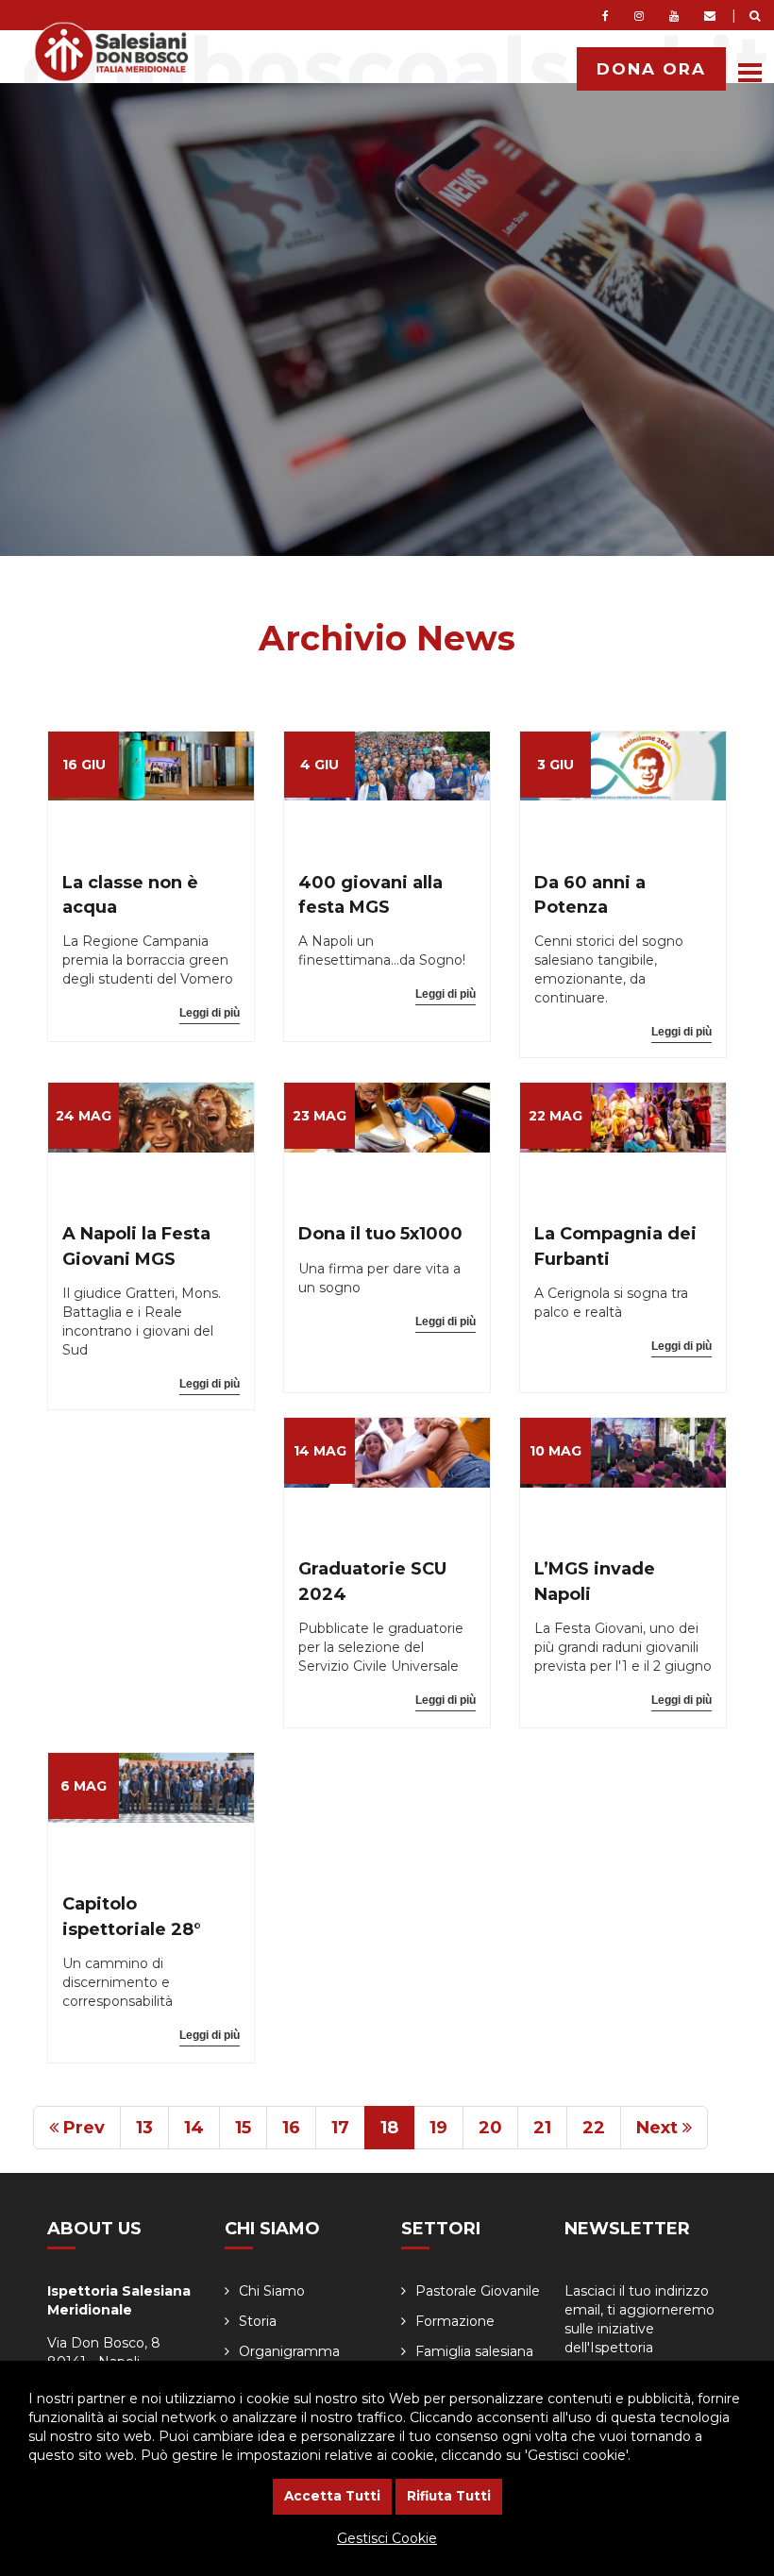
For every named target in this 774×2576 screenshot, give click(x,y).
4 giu (320, 765)
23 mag (320, 1116)
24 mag (84, 1116)
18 (389, 2128)
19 (438, 2128)
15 (243, 2128)
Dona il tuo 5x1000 (380, 1234)
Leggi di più (210, 1013)
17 (340, 2128)
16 (291, 2128)
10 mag (555, 1451)
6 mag (84, 1786)
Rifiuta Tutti (449, 2496)
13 (144, 2128)
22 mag (555, 1116)
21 (542, 2128)
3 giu (555, 765)
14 (194, 2128)
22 (594, 2128)
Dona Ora (651, 69)
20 (490, 2128)
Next (659, 2128)
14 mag (320, 1451)
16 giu (84, 765)
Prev (82, 2128)
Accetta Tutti (332, 2496)
